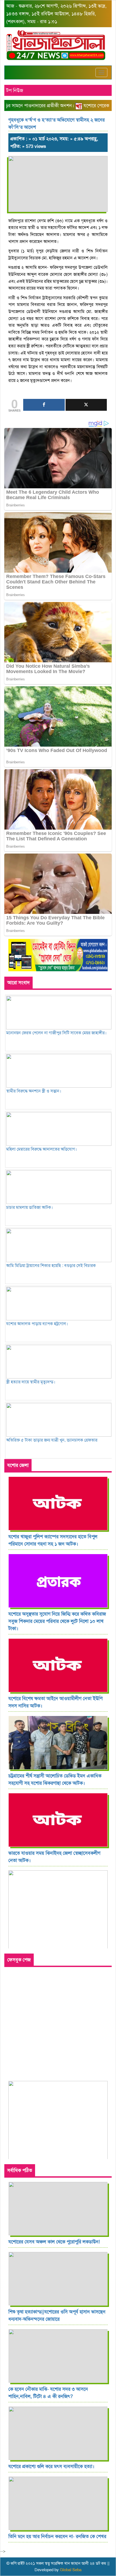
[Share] (44, 405)
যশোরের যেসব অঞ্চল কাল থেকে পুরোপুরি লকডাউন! (54, 2242)
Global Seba (71, 2570)
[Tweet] (86, 405)
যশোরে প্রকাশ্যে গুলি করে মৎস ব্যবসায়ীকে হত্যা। (51, 2466)
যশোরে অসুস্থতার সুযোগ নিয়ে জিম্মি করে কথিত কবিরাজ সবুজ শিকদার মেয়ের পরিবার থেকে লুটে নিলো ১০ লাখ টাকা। (57, 1621)
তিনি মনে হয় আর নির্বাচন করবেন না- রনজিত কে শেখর (57, 2536)
